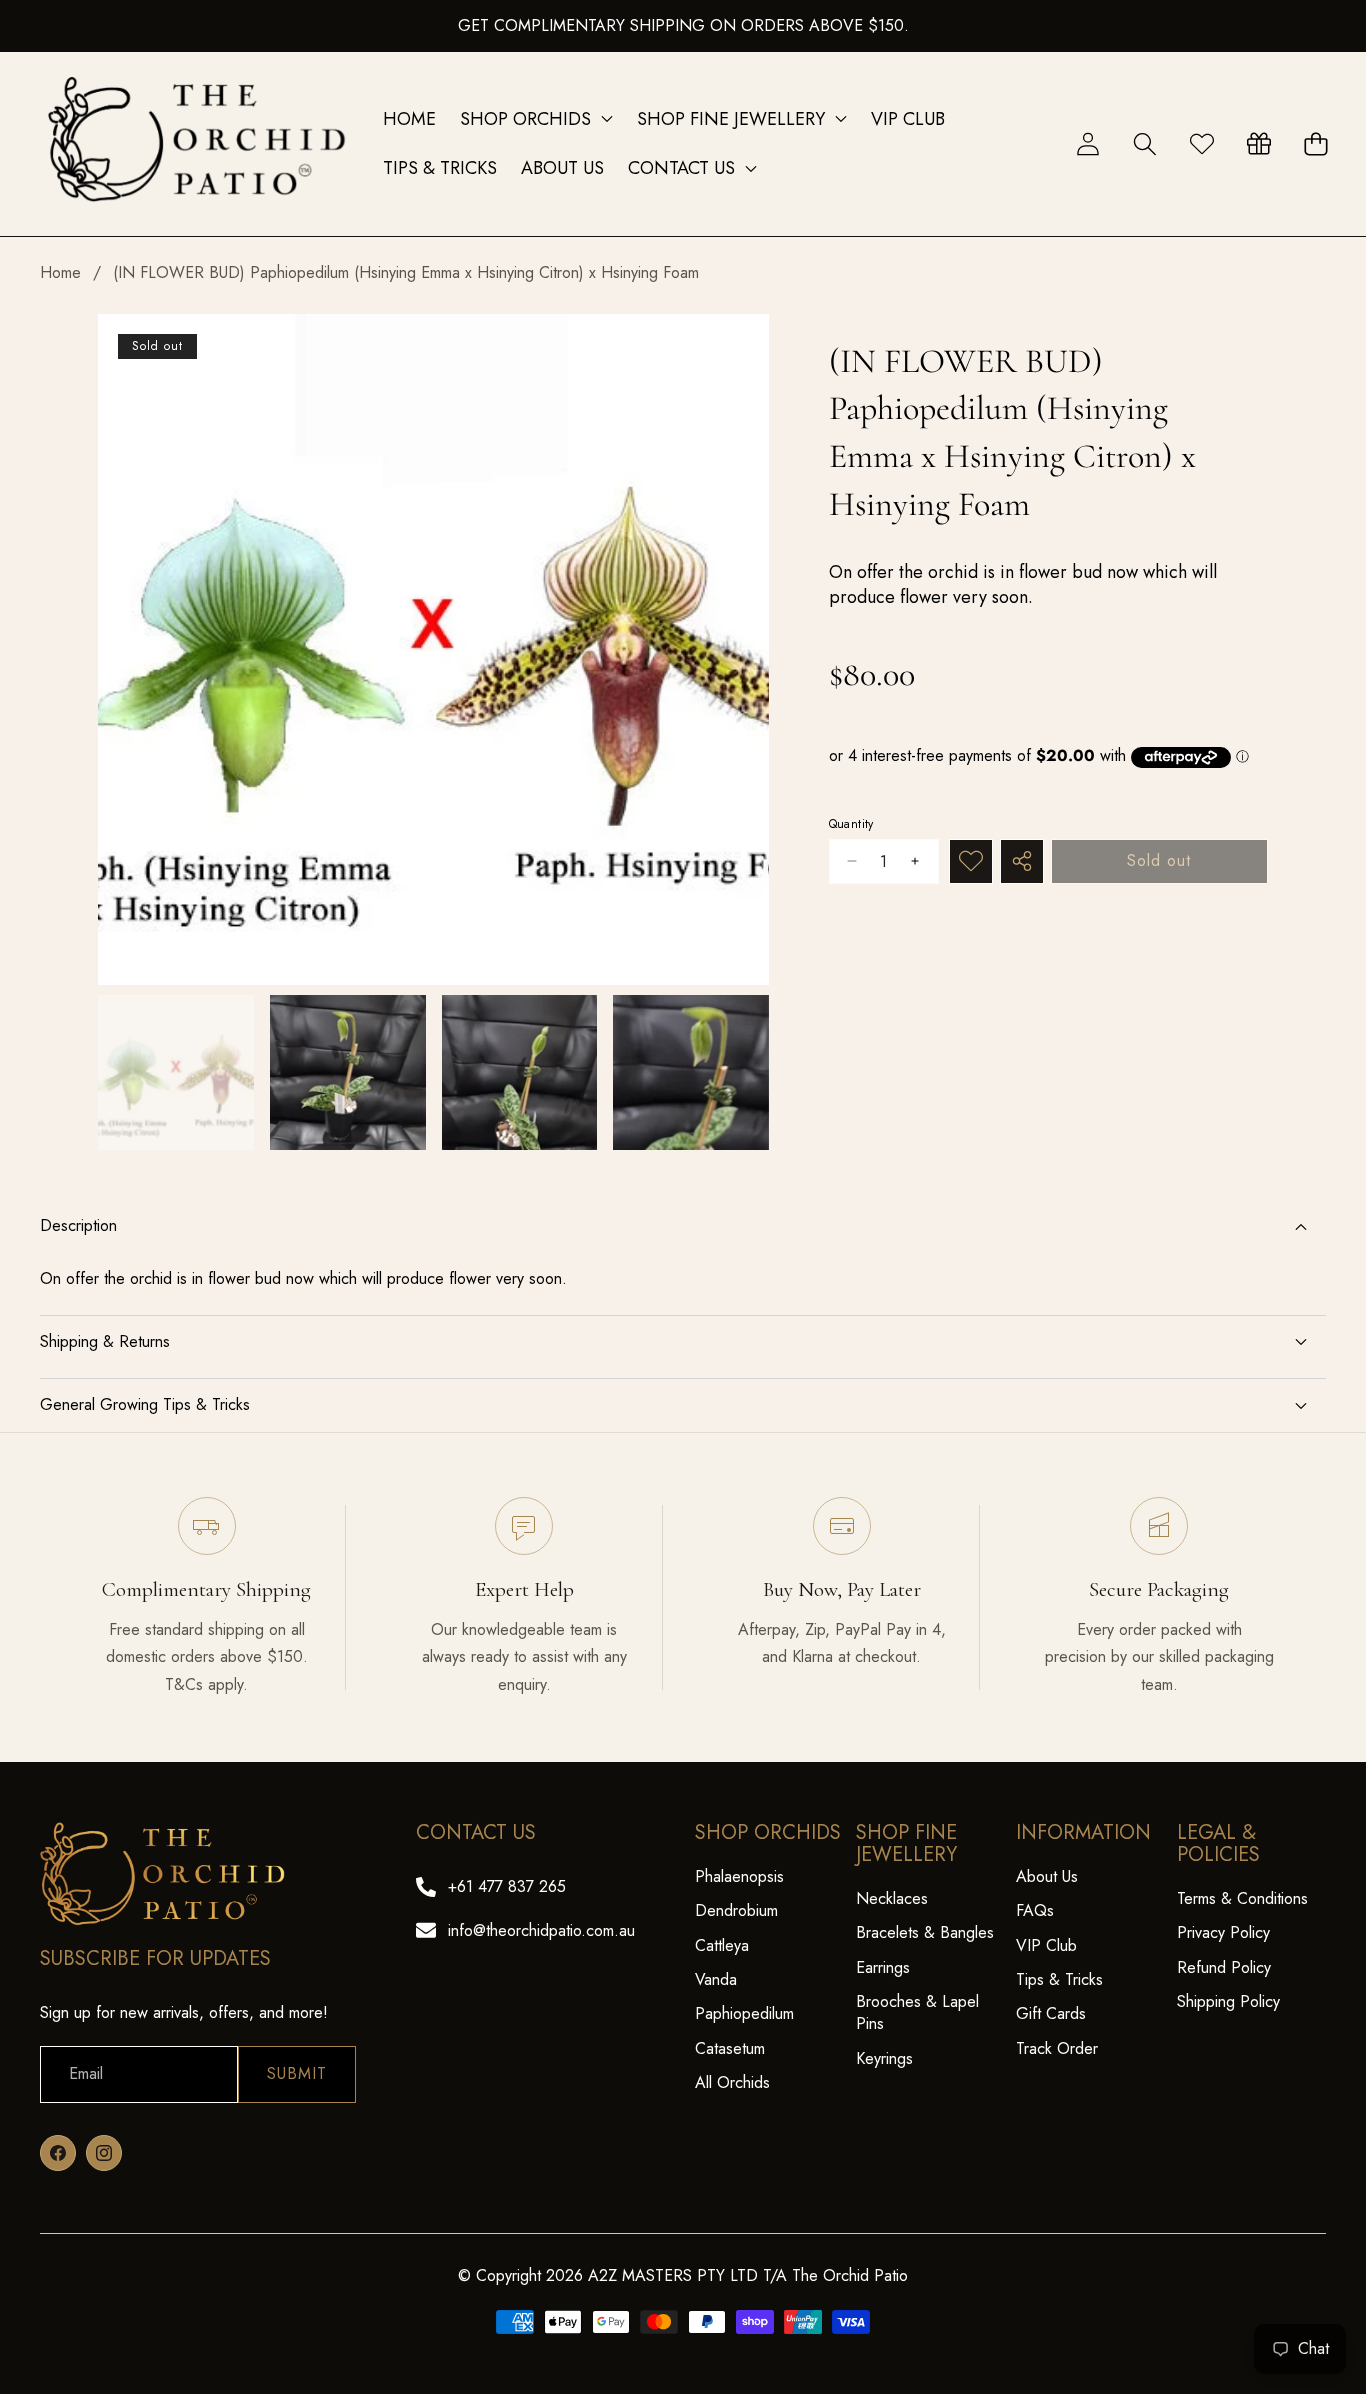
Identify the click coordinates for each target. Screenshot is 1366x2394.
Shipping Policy (1228, 2001)
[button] (1144, 143)
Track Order (1057, 2048)
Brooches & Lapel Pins (917, 2012)
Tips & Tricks (1059, 1979)
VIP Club (1046, 1945)
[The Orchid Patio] (198, 143)
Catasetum (730, 2048)
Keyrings (884, 2058)
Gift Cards (1051, 2013)
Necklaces (892, 1898)
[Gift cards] (1258, 143)
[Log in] (1087, 143)
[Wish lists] (1201, 143)
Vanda (716, 1979)
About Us (1047, 1876)
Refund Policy (1224, 1967)
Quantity (851, 824)
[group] (176, 1073)
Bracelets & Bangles (925, 1932)
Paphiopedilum (744, 2013)
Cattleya (722, 1945)
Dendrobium (736, 1910)
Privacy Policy (1223, 1932)
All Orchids (732, 2082)
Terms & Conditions (1242, 1898)
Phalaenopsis (739, 1876)
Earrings (883, 1967)
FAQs (1035, 1910)
